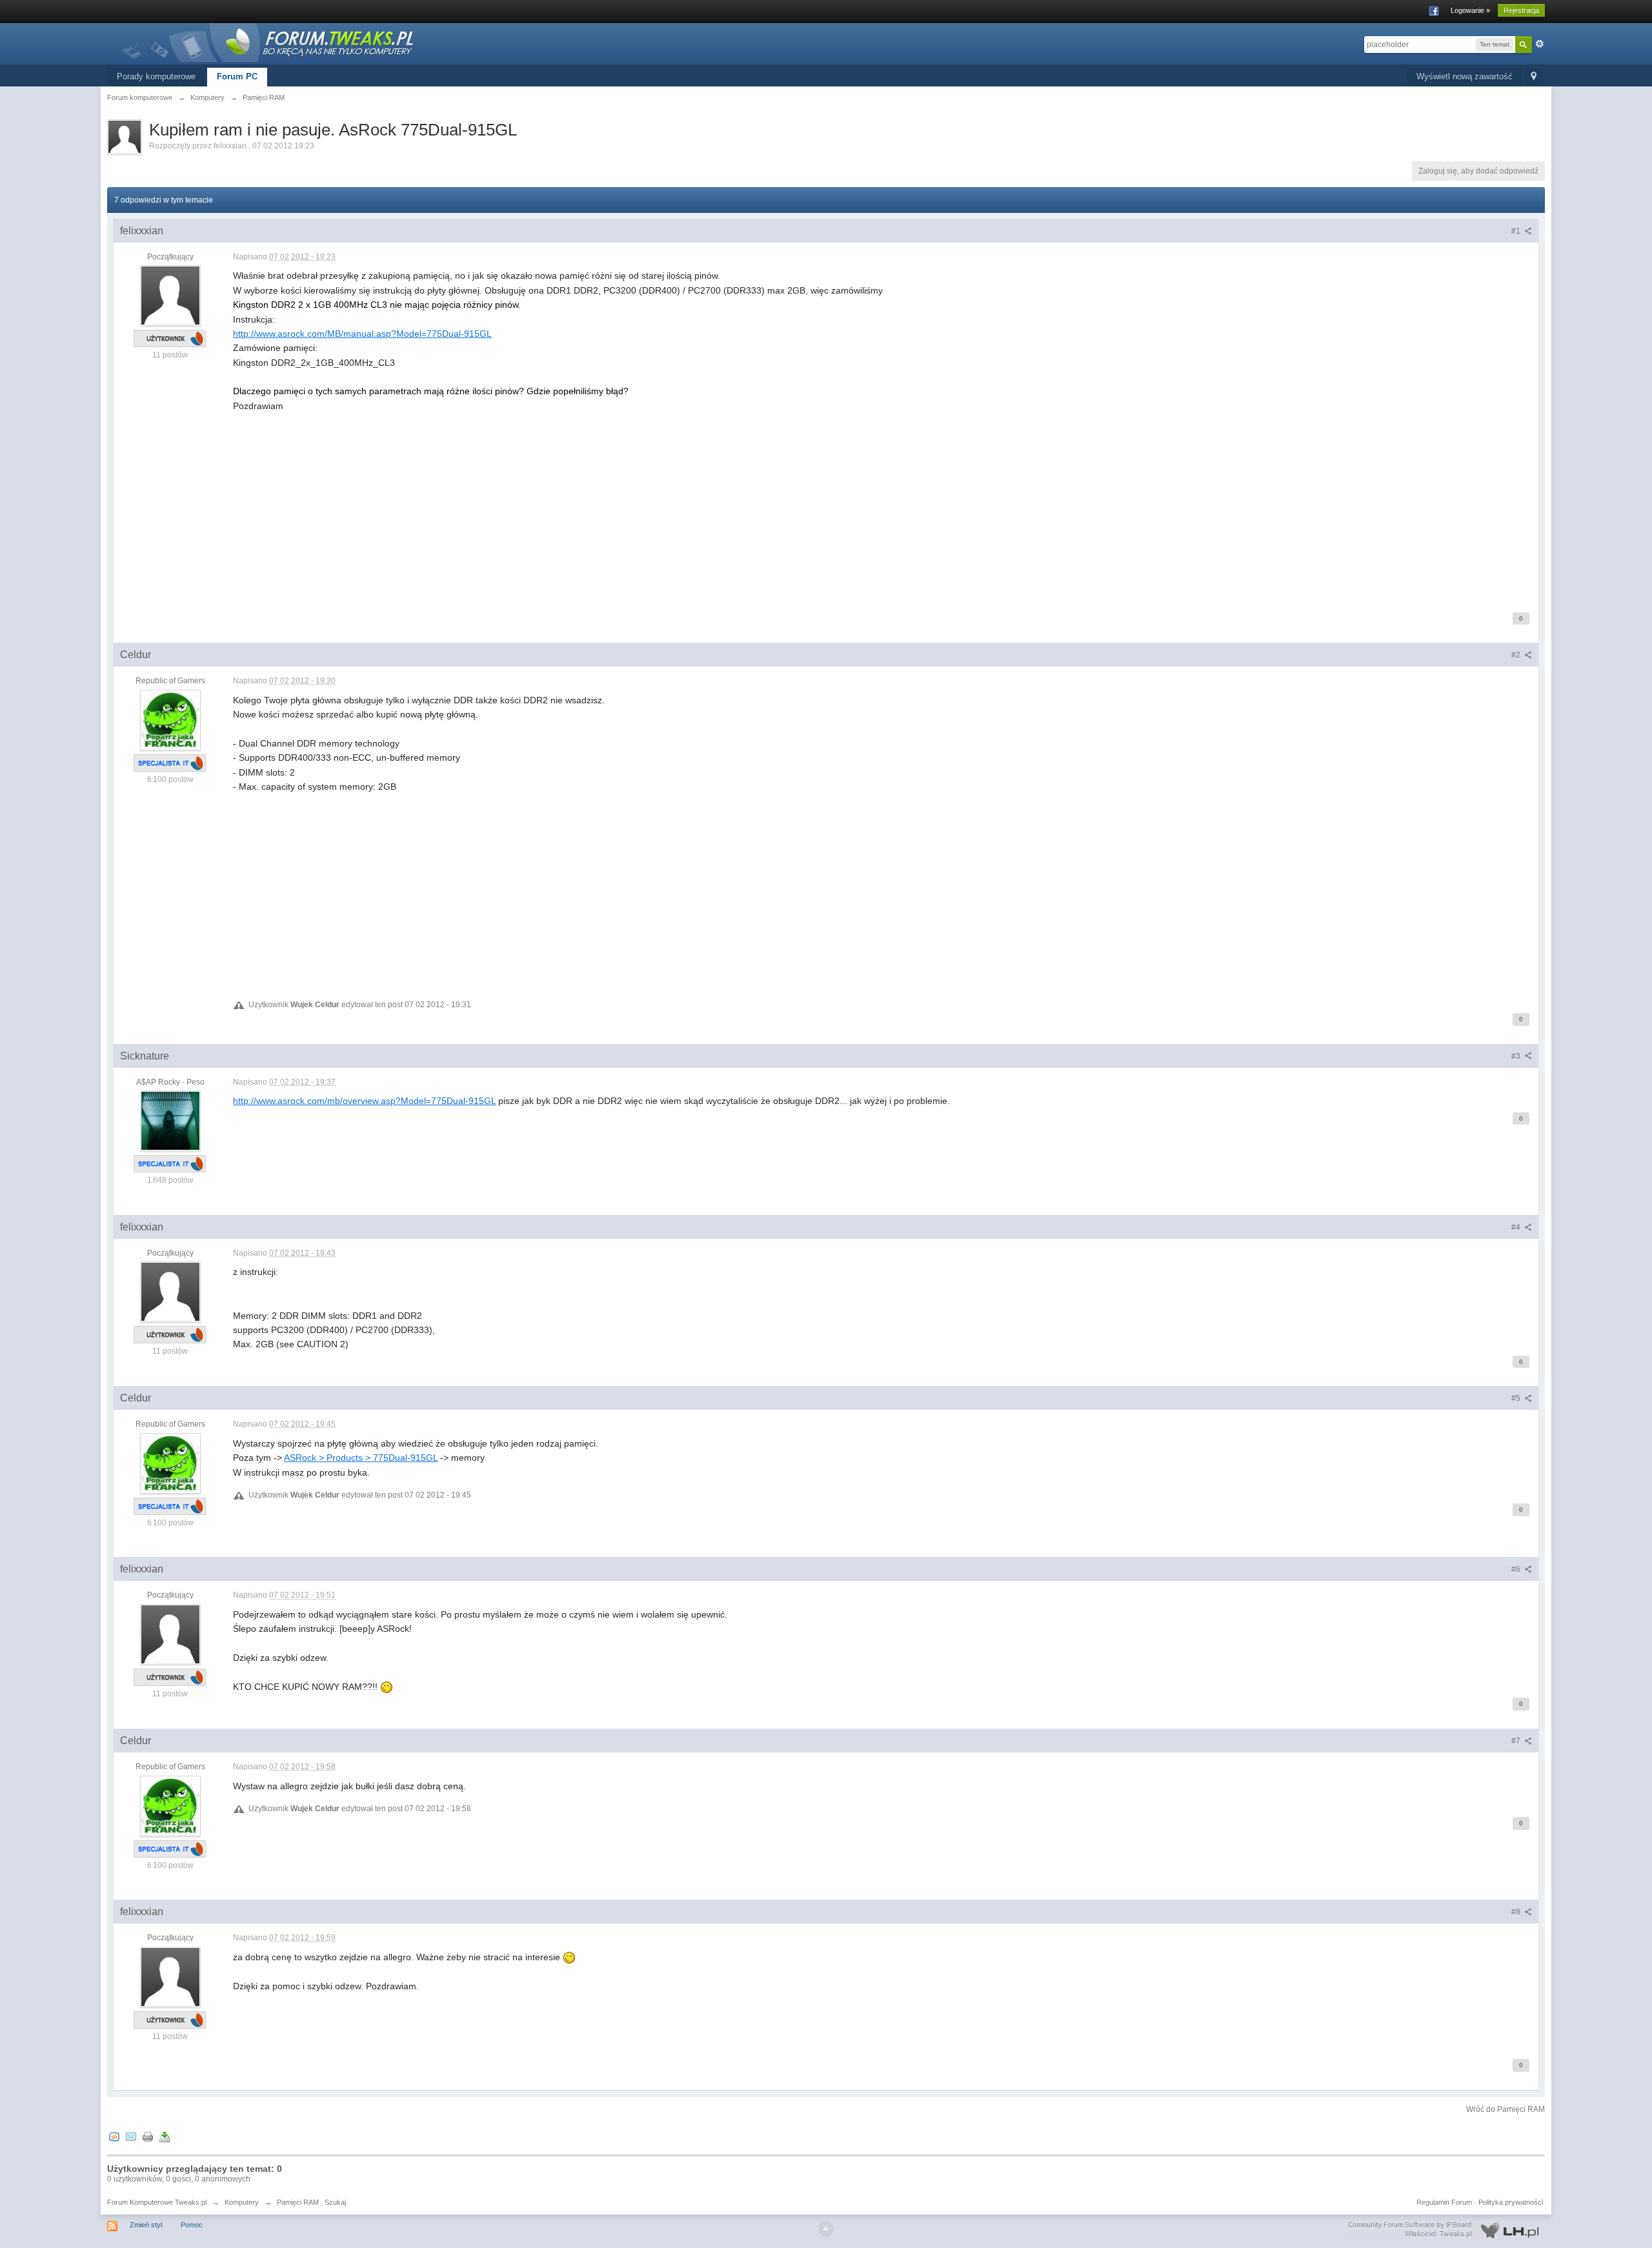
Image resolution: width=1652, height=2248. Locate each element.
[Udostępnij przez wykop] (114, 2137)
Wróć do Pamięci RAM (1506, 2109)
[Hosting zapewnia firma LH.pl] (1446, 2229)
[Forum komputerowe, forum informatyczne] (268, 42)
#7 (1517, 1741)
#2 (1517, 655)
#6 (1517, 1569)
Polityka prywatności (1511, 2202)
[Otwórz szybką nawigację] (1534, 77)
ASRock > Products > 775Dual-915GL (361, 1458)
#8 (1517, 1912)
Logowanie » (1470, 10)
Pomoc (192, 2225)
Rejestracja (1521, 10)
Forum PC (237, 76)
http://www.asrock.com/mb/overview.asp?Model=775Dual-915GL (364, 1101)
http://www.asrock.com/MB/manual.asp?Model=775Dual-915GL (362, 334)
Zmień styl (146, 2225)
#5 (1517, 1398)
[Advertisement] (620, 503)
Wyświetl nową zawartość (1465, 76)
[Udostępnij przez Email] (131, 2137)
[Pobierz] (165, 2137)
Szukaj (335, 2202)
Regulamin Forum (1444, 2202)
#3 (1517, 1056)
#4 (1517, 1227)
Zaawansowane (1540, 44)
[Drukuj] (148, 2137)
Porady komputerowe (156, 76)
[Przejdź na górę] (826, 2229)
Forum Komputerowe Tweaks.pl (157, 2202)
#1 (1517, 231)
